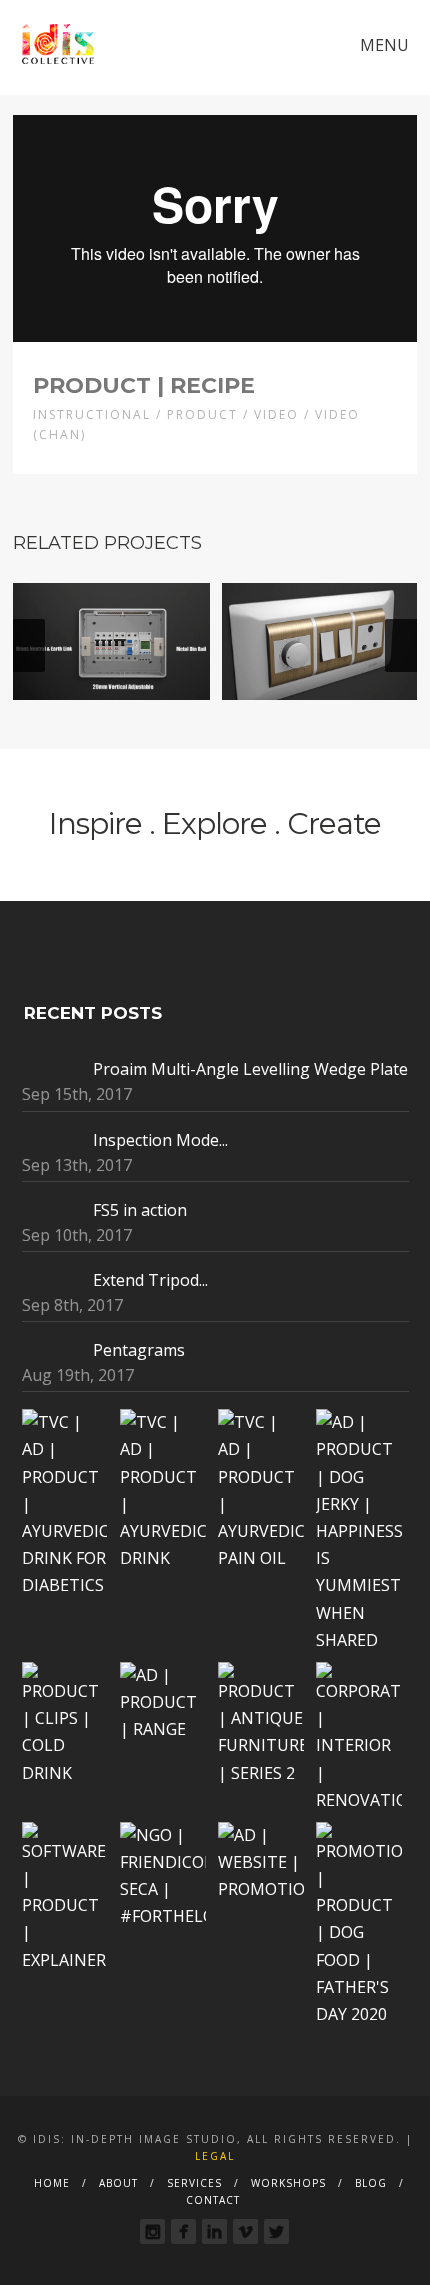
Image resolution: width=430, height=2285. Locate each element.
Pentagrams (139, 1350)
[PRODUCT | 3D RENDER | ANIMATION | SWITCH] (320, 641)
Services (194, 2183)
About (118, 2183)
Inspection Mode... (160, 1140)
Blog (371, 2183)
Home (52, 2183)
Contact (213, 2200)
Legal (215, 2156)
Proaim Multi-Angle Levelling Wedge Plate (250, 1069)
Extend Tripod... (150, 1280)
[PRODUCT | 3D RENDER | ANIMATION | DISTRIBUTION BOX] (111, 641)
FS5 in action (140, 1210)
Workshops (288, 2183)
